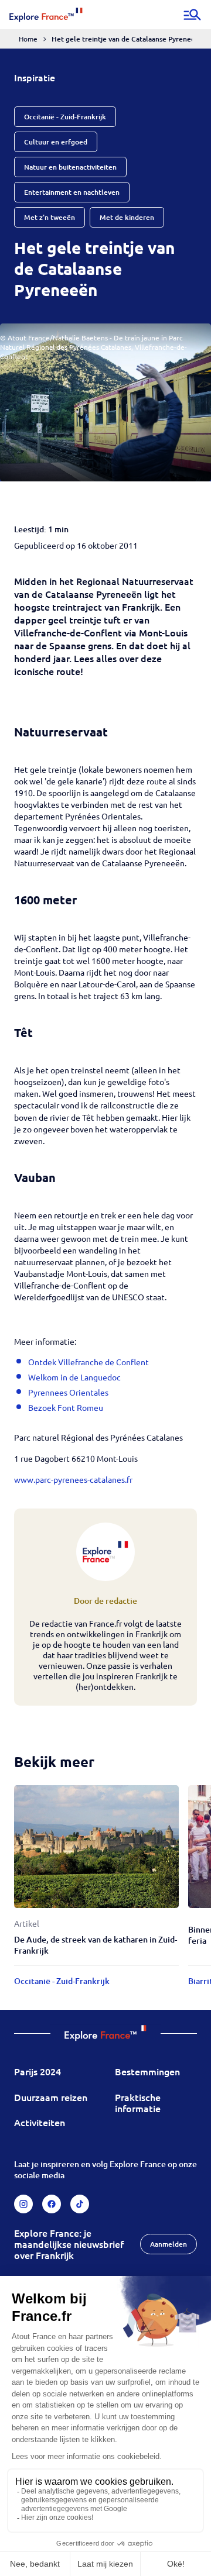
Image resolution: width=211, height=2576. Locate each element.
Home (28, 39)
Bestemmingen (147, 2071)
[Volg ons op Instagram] (23, 2204)
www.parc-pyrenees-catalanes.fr (73, 1479)
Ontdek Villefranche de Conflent (89, 1362)
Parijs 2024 (38, 2071)
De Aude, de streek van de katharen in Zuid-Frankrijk (96, 1945)
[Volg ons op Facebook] (52, 2204)
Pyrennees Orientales (68, 1392)
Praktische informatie (138, 2103)
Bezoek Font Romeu (66, 1407)
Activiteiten (40, 2122)
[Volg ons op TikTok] (80, 2204)
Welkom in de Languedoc (74, 1377)
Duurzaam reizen (51, 2097)
